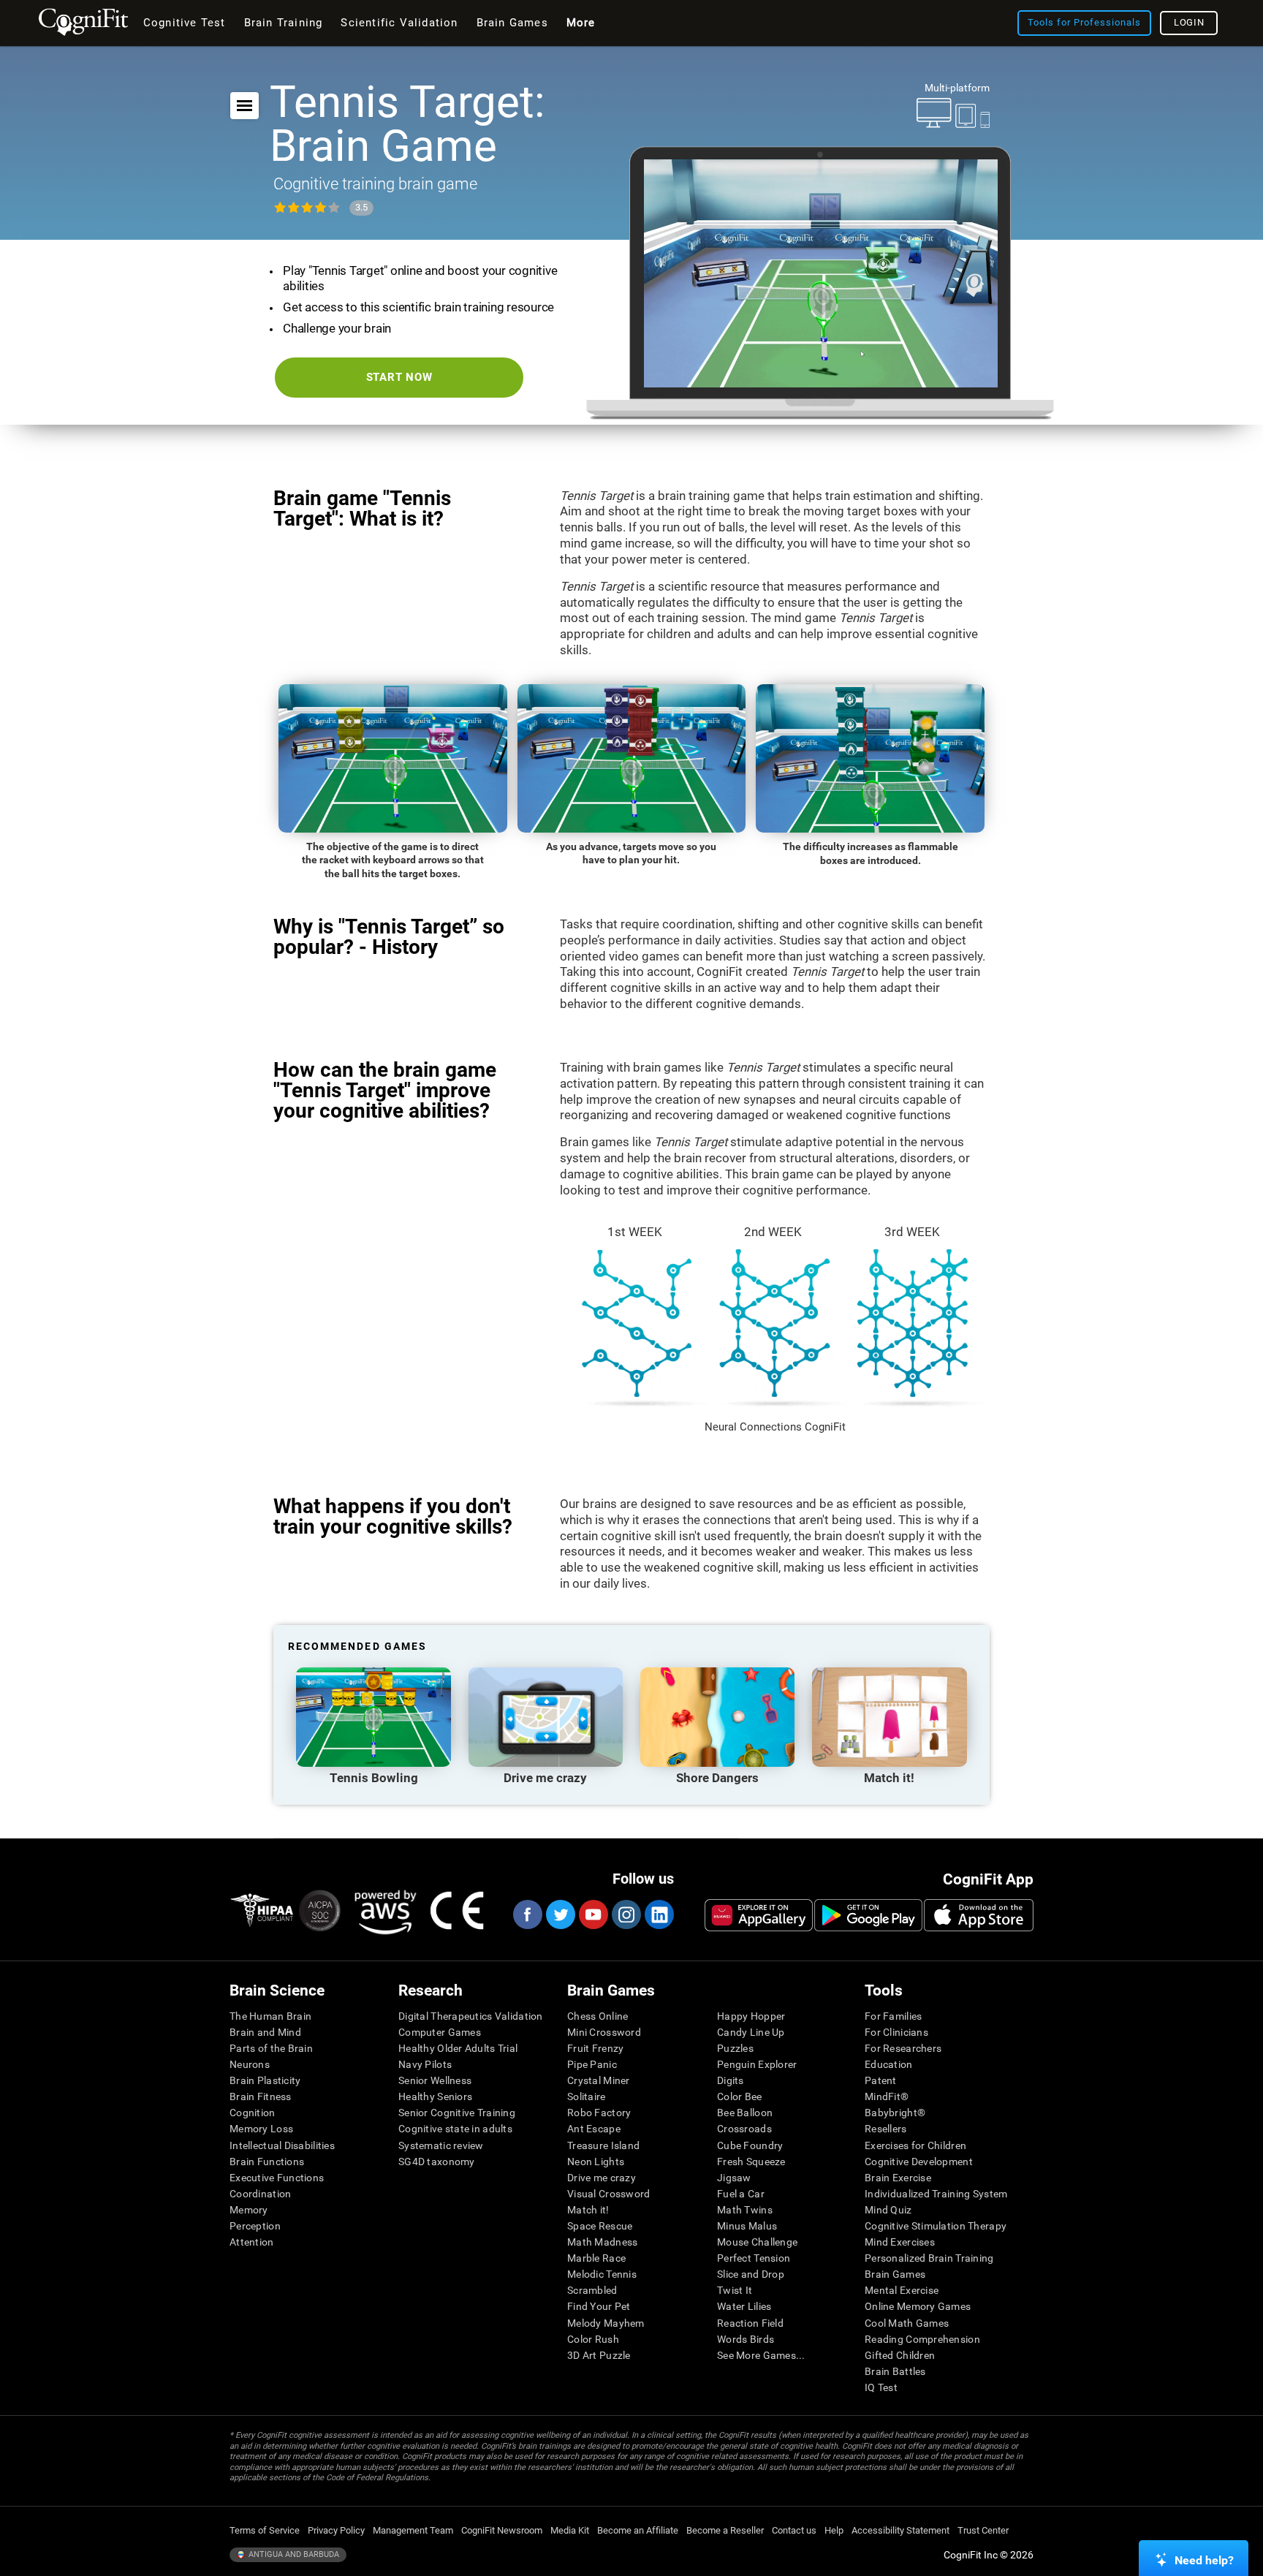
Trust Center (983, 2530)
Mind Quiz (888, 2210)
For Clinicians (896, 2032)
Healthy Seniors (435, 2096)
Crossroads (744, 2129)
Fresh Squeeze (751, 2162)
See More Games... (761, 2355)
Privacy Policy (336, 2530)
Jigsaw (734, 2178)
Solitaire (587, 2096)
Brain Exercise (898, 2178)
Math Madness (602, 2242)
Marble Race (596, 2258)
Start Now (399, 377)
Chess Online (598, 2016)
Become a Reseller (725, 2530)
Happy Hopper (751, 2016)
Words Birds (746, 2339)
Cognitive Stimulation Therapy (936, 2226)
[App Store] (979, 1915)
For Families (893, 2016)
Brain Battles (895, 2371)
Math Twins (745, 2210)
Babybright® (895, 2113)
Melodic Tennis (602, 2274)
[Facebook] (527, 1914)
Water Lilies (744, 2306)
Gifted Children (900, 2355)
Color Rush (593, 2339)
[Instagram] (626, 1914)
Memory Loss (261, 2129)
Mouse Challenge (757, 2242)
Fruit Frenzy (595, 2048)
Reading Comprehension (922, 2339)
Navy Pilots (425, 2064)
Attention (252, 2242)
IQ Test (881, 2387)
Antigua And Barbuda (293, 2554)
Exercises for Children (915, 2145)
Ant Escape (594, 2129)
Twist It (735, 2290)
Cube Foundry (750, 2145)
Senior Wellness (435, 2080)
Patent (881, 2080)
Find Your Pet (599, 2306)
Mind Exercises (900, 2242)
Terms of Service (265, 2530)
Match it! (588, 2210)
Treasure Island (603, 2145)
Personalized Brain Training (929, 2258)
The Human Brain (270, 2016)
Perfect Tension (754, 2258)
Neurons (250, 2064)
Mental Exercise (902, 2290)
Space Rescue (600, 2226)
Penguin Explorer (757, 2064)
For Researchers (903, 2048)
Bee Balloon (745, 2113)
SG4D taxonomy (437, 2162)
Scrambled (592, 2290)
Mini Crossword (604, 2032)
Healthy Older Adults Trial (458, 2048)
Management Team (413, 2530)
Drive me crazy (602, 2178)
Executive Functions (277, 2178)
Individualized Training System (936, 2194)
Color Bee (740, 2096)
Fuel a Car (741, 2194)
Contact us (794, 2530)
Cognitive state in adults (455, 2129)
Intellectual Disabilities (282, 2145)
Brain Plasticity (265, 2080)
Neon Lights (596, 2162)
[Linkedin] (659, 1914)
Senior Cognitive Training (457, 2113)
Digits (731, 2080)
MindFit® (887, 2096)
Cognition (253, 2113)
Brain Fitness (261, 2096)
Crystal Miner (599, 2080)
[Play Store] (868, 1915)
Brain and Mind (265, 2032)
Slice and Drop (751, 2274)
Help (834, 2530)
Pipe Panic (592, 2064)
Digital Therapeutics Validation (471, 2016)
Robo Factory (599, 2113)
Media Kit (570, 2530)
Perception (255, 2226)
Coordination (260, 2194)
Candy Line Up (751, 2032)
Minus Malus (747, 2226)
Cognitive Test (185, 23)
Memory (249, 2210)
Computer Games (440, 2032)
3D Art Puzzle (599, 2355)
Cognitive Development (919, 2162)
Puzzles (735, 2048)
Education (889, 2064)
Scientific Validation (399, 23)
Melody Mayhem (606, 2323)
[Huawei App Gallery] (759, 1915)
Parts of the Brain (271, 2048)
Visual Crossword (608, 2194)
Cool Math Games (907, 2323)
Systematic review (441, 2145)
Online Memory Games (918, 2306)
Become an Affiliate (638, 2530)
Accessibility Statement (900, 2530)
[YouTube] (593, 1914)
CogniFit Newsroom (502, 2530)
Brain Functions (267, 2162)
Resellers (886, 2129)
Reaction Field (750, 2323)
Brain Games (895, 2274)
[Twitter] (560, 1914)
